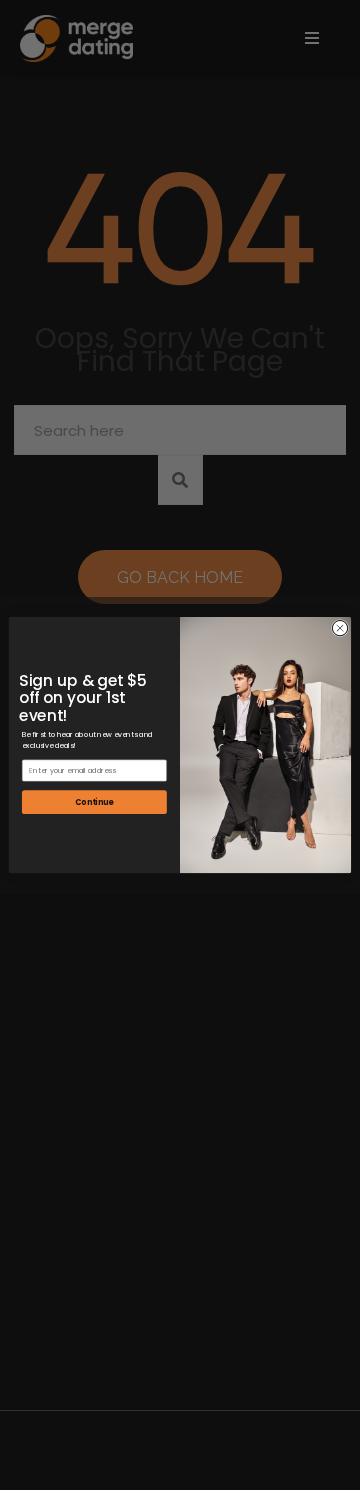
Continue (94, 801)
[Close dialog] (339, 627)
